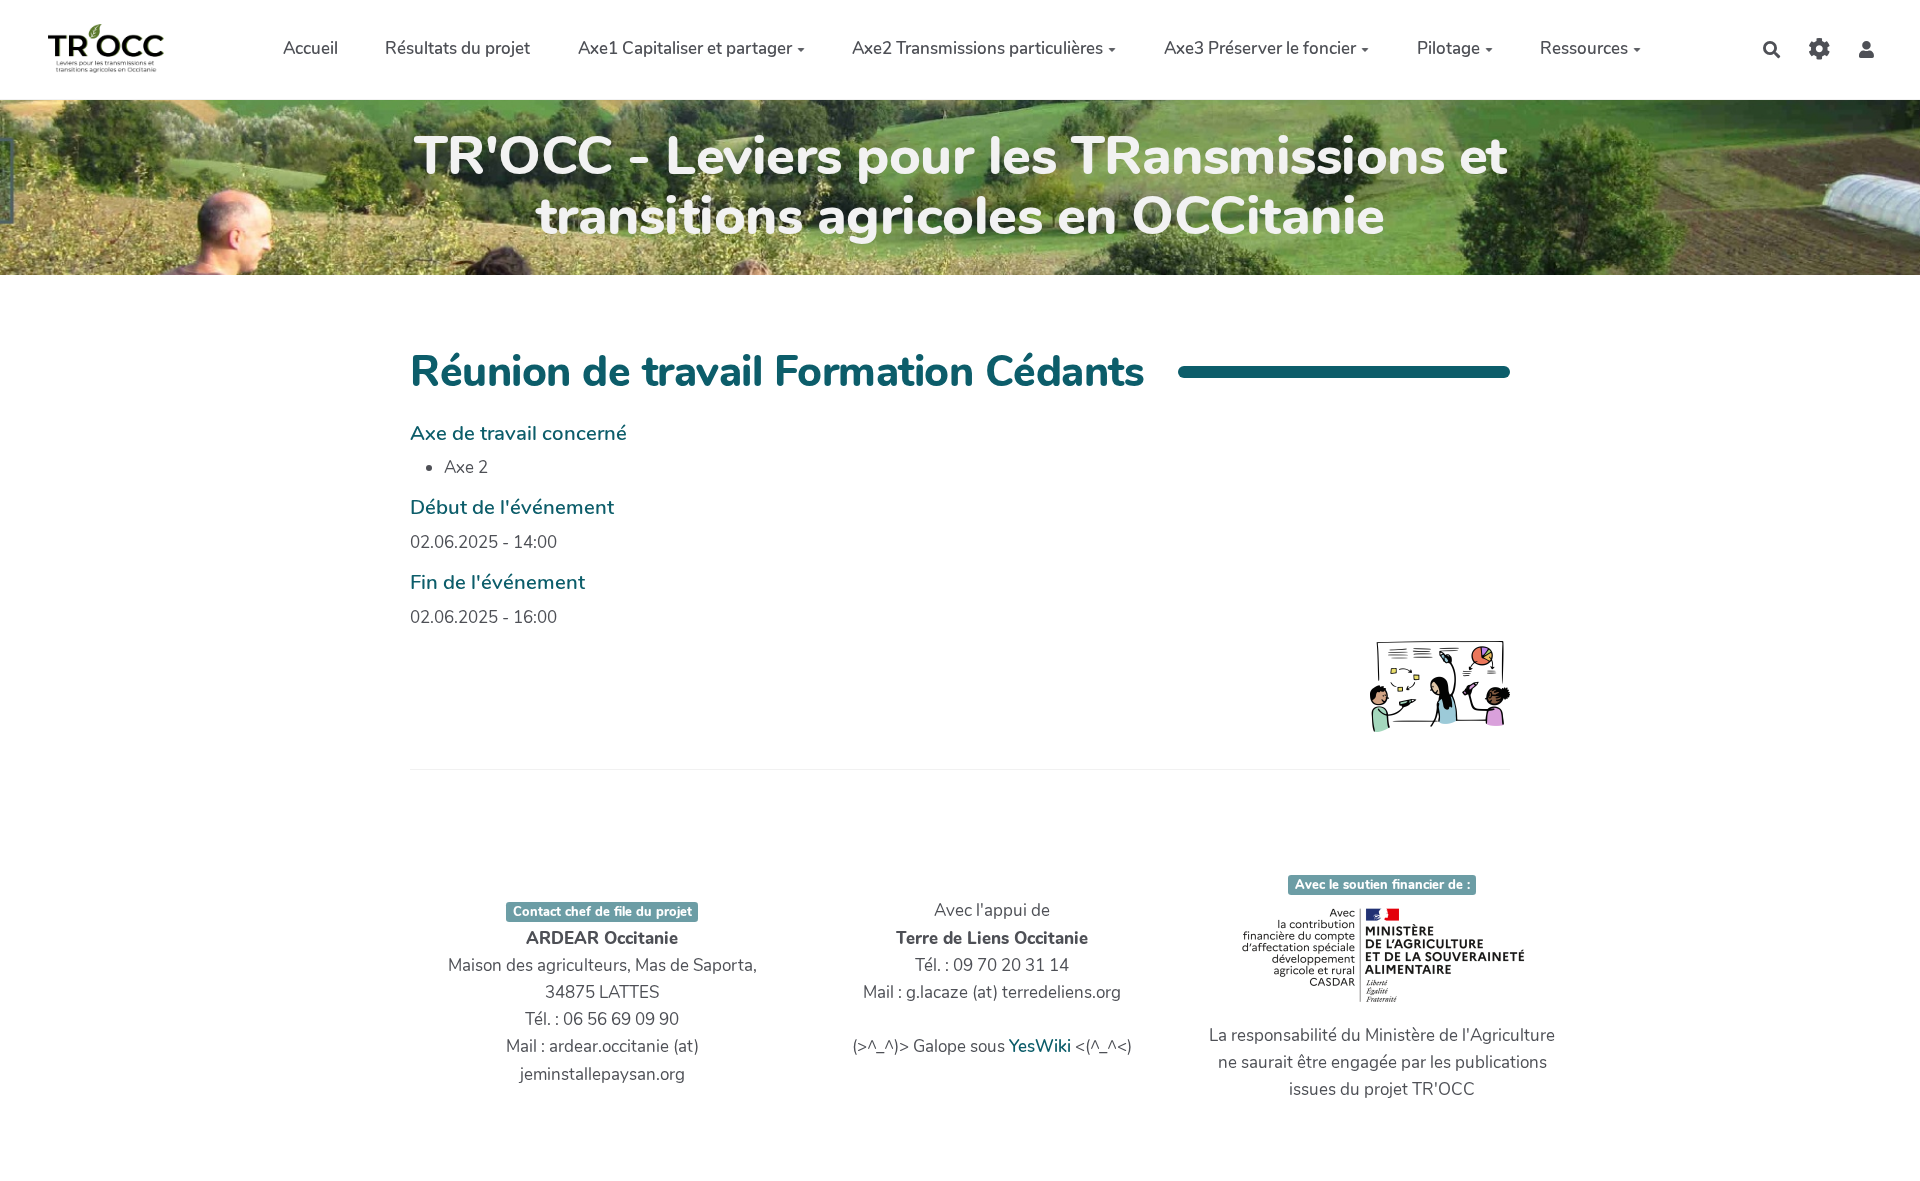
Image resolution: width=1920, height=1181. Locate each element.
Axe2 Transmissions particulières (977, 48)
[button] (1866, 49)
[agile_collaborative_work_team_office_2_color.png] (1430, 696)
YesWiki (1040, 1046)
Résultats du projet (457, 48)
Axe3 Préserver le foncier (1260, 48)
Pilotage (1448, 48)
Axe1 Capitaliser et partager (685, 48)
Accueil (310, 48)
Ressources (1584, 48)
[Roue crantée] (1819, 49)
